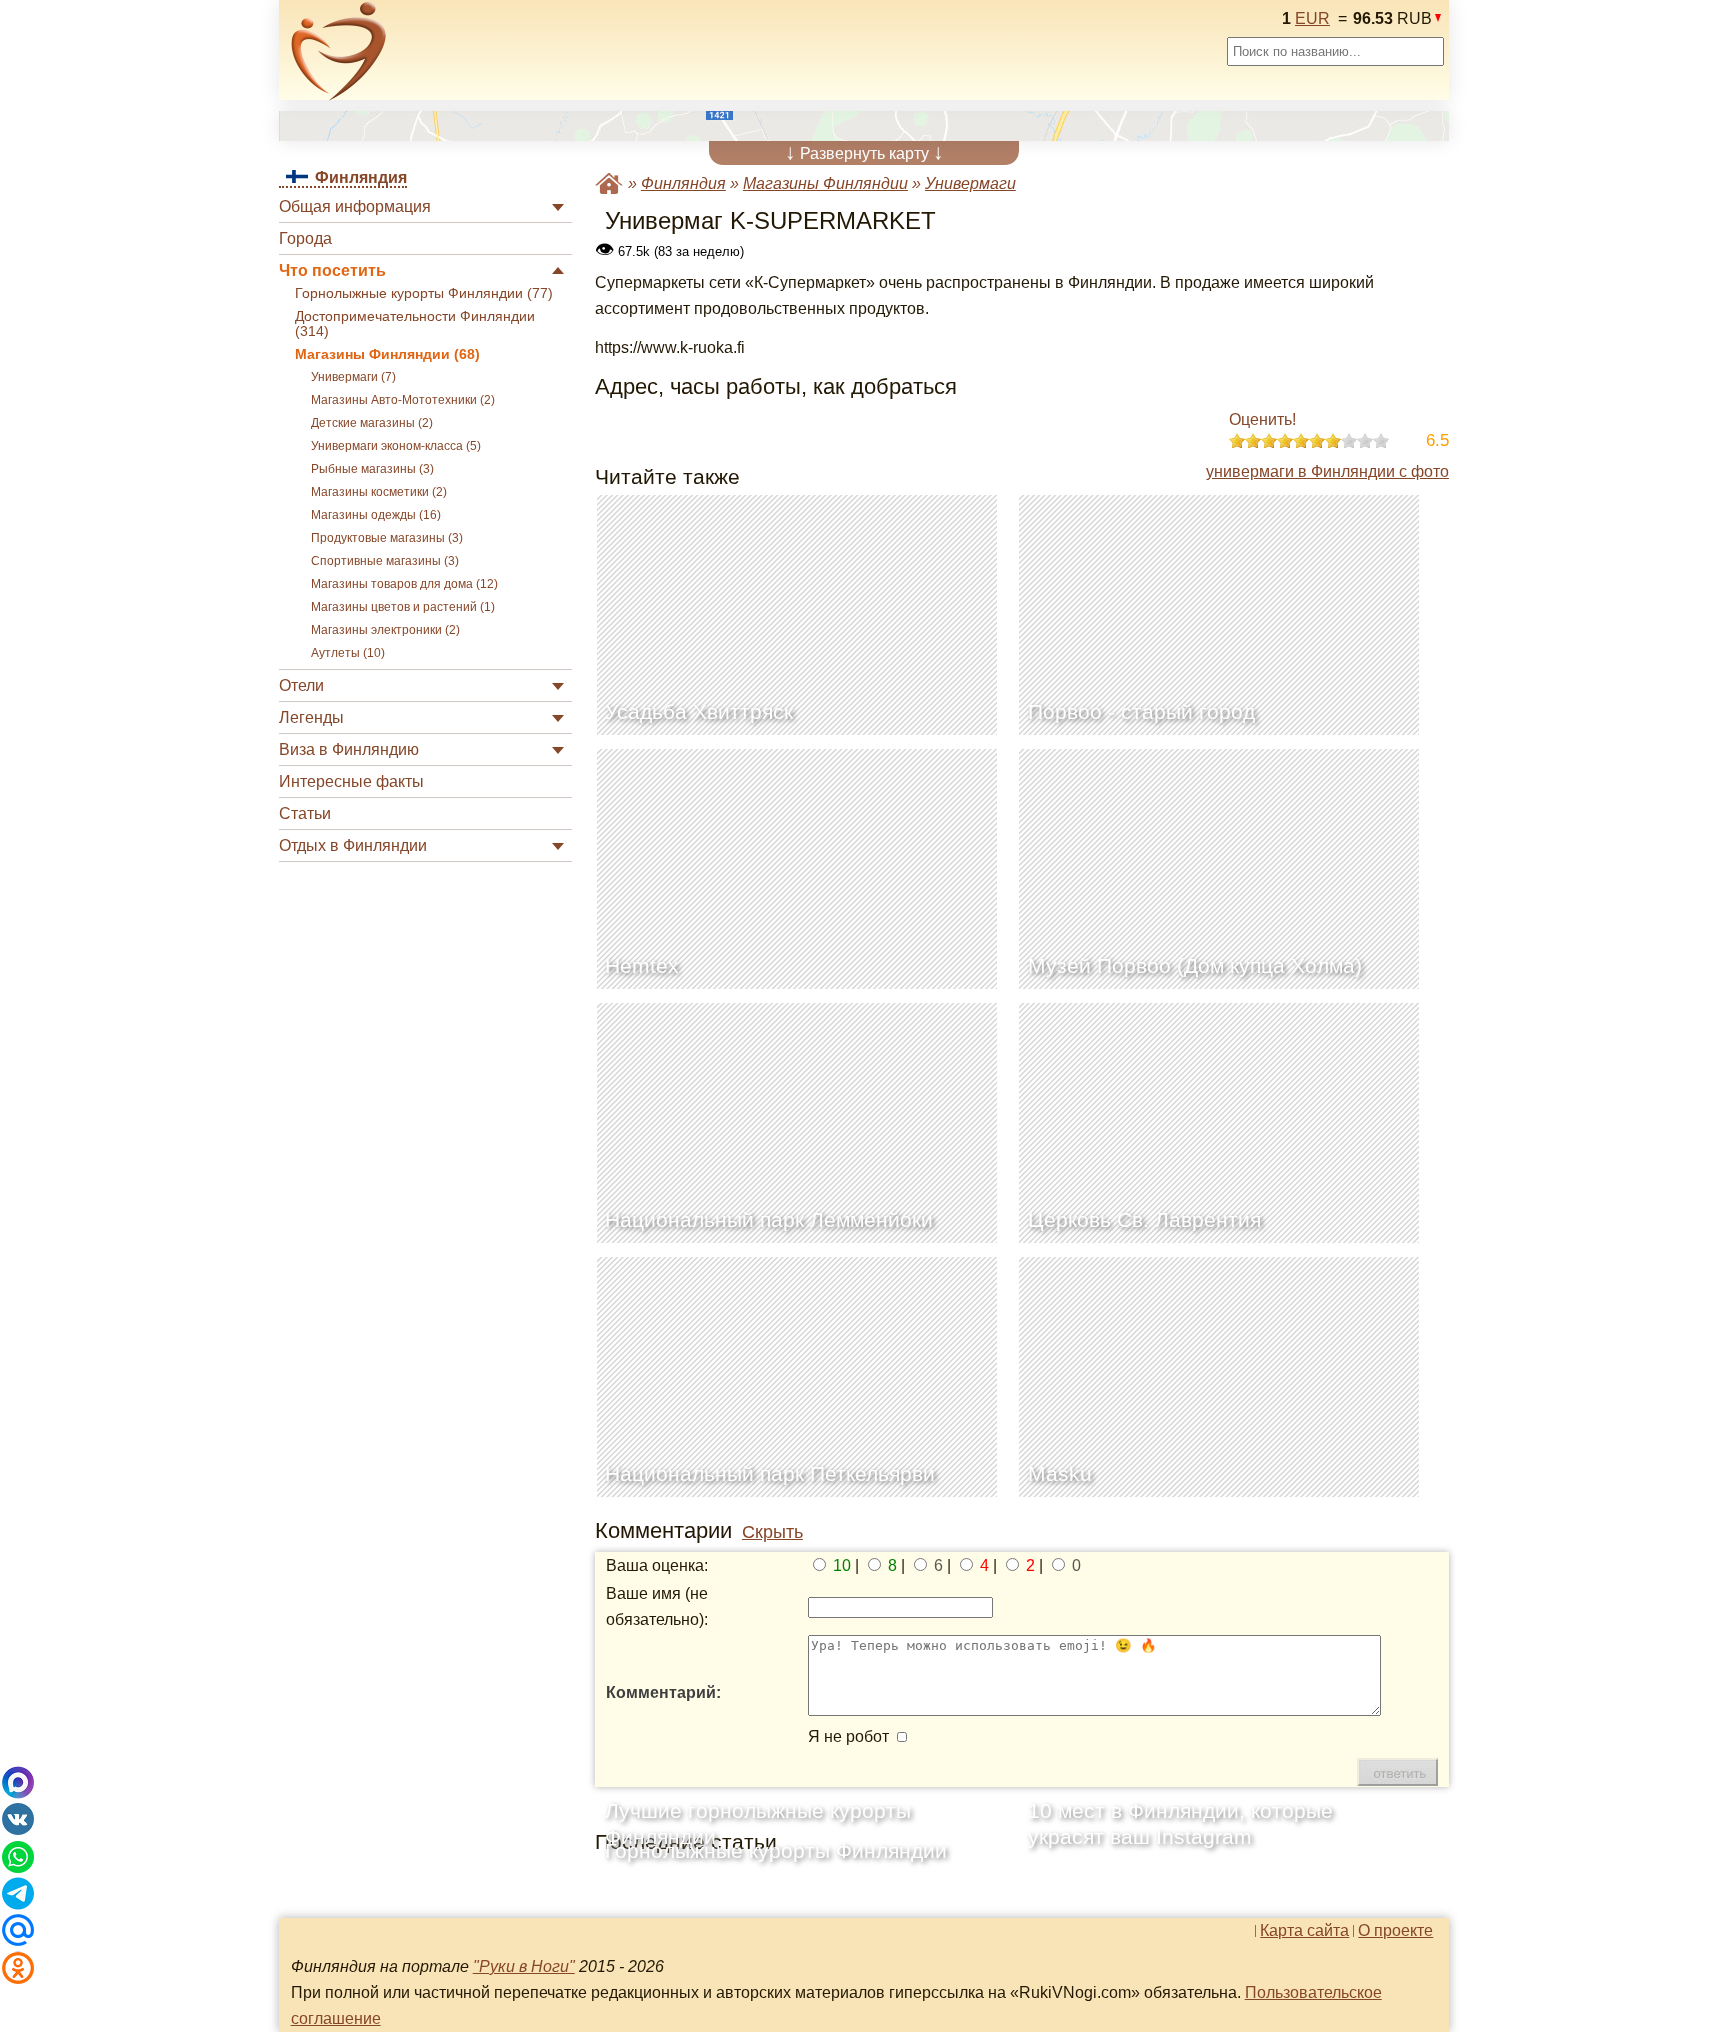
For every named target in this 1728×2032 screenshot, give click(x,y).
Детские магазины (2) (372, 423)
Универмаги (970, 183)
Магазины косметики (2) (379, 492)
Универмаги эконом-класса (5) (396, 446)
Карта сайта (1304, 1931)
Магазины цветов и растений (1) (403, 607)
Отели (301, 685)
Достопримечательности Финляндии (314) (415, 324)
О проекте (1395, 1931)
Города (305, 238)
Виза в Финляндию (349, 749)
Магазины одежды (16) (376, 515)
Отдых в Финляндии (353, 845)
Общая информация (355, 206)
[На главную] (339, 51)
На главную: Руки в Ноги (609, 183)
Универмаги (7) (353, 377)
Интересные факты (351, 781)
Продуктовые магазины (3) (387, 538)
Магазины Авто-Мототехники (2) (403, 400)
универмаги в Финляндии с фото (1327, 471)
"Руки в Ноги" (524, 1966)
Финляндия (683, 183)
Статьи (305, 813)
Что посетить (332, 270)
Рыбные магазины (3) (372, 469)
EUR (1312, 18)
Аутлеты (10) (348, 653)
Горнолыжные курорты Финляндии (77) (424, 293)
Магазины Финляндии (825, 183)
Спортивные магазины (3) (385, 561)
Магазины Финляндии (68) (387, 354)
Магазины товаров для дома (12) (404, 584)
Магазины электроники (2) (385, 630)
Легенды (311, 717)
